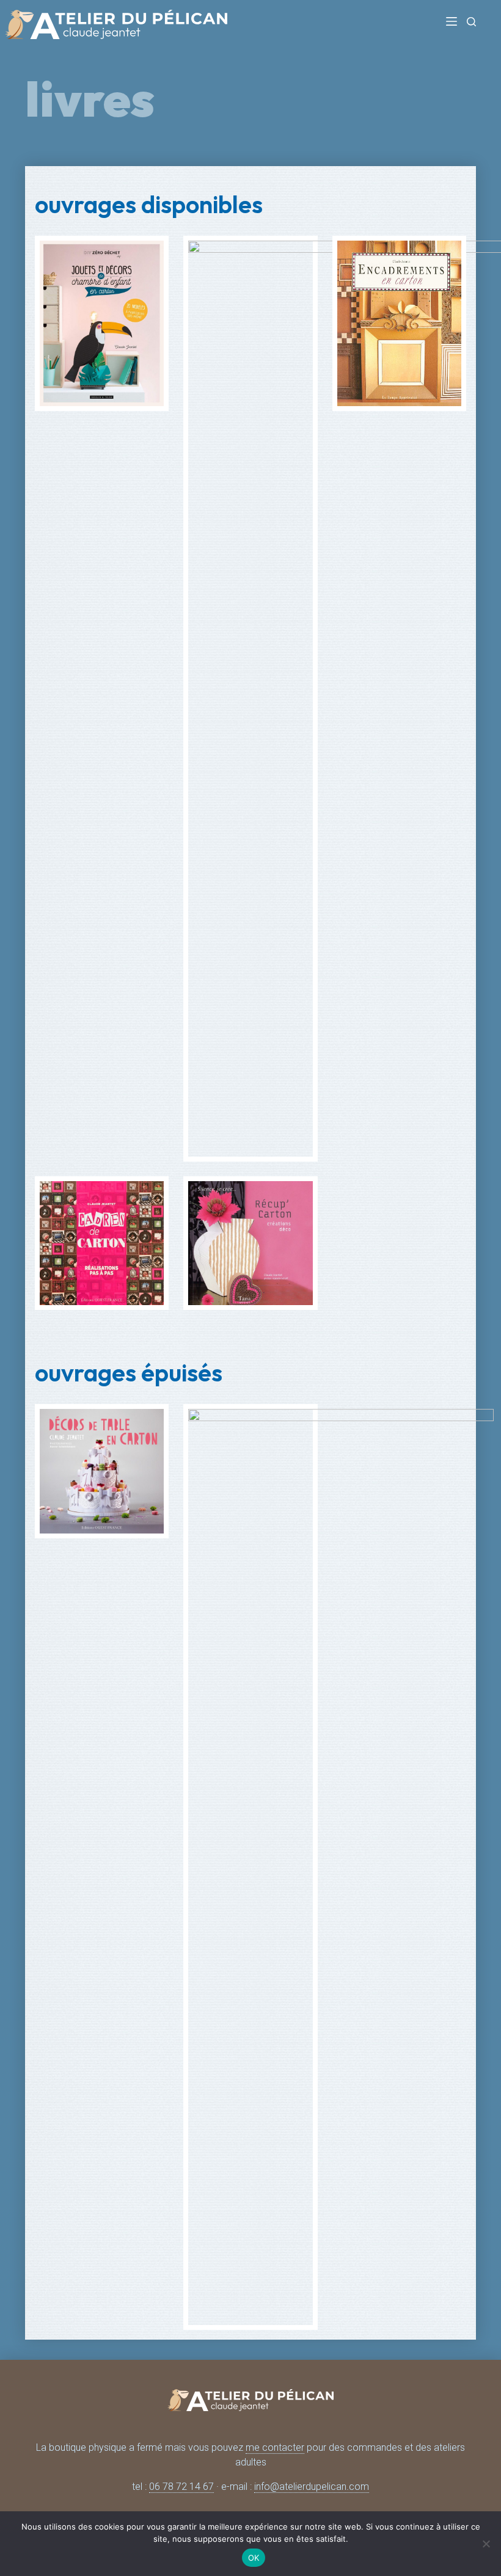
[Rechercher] (471, 22)
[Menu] (452, 21)
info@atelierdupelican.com (312, 2487)
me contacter (275, 2447)
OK (254, 2558)
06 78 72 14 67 (181, 2487)
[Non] (486, 2544)
